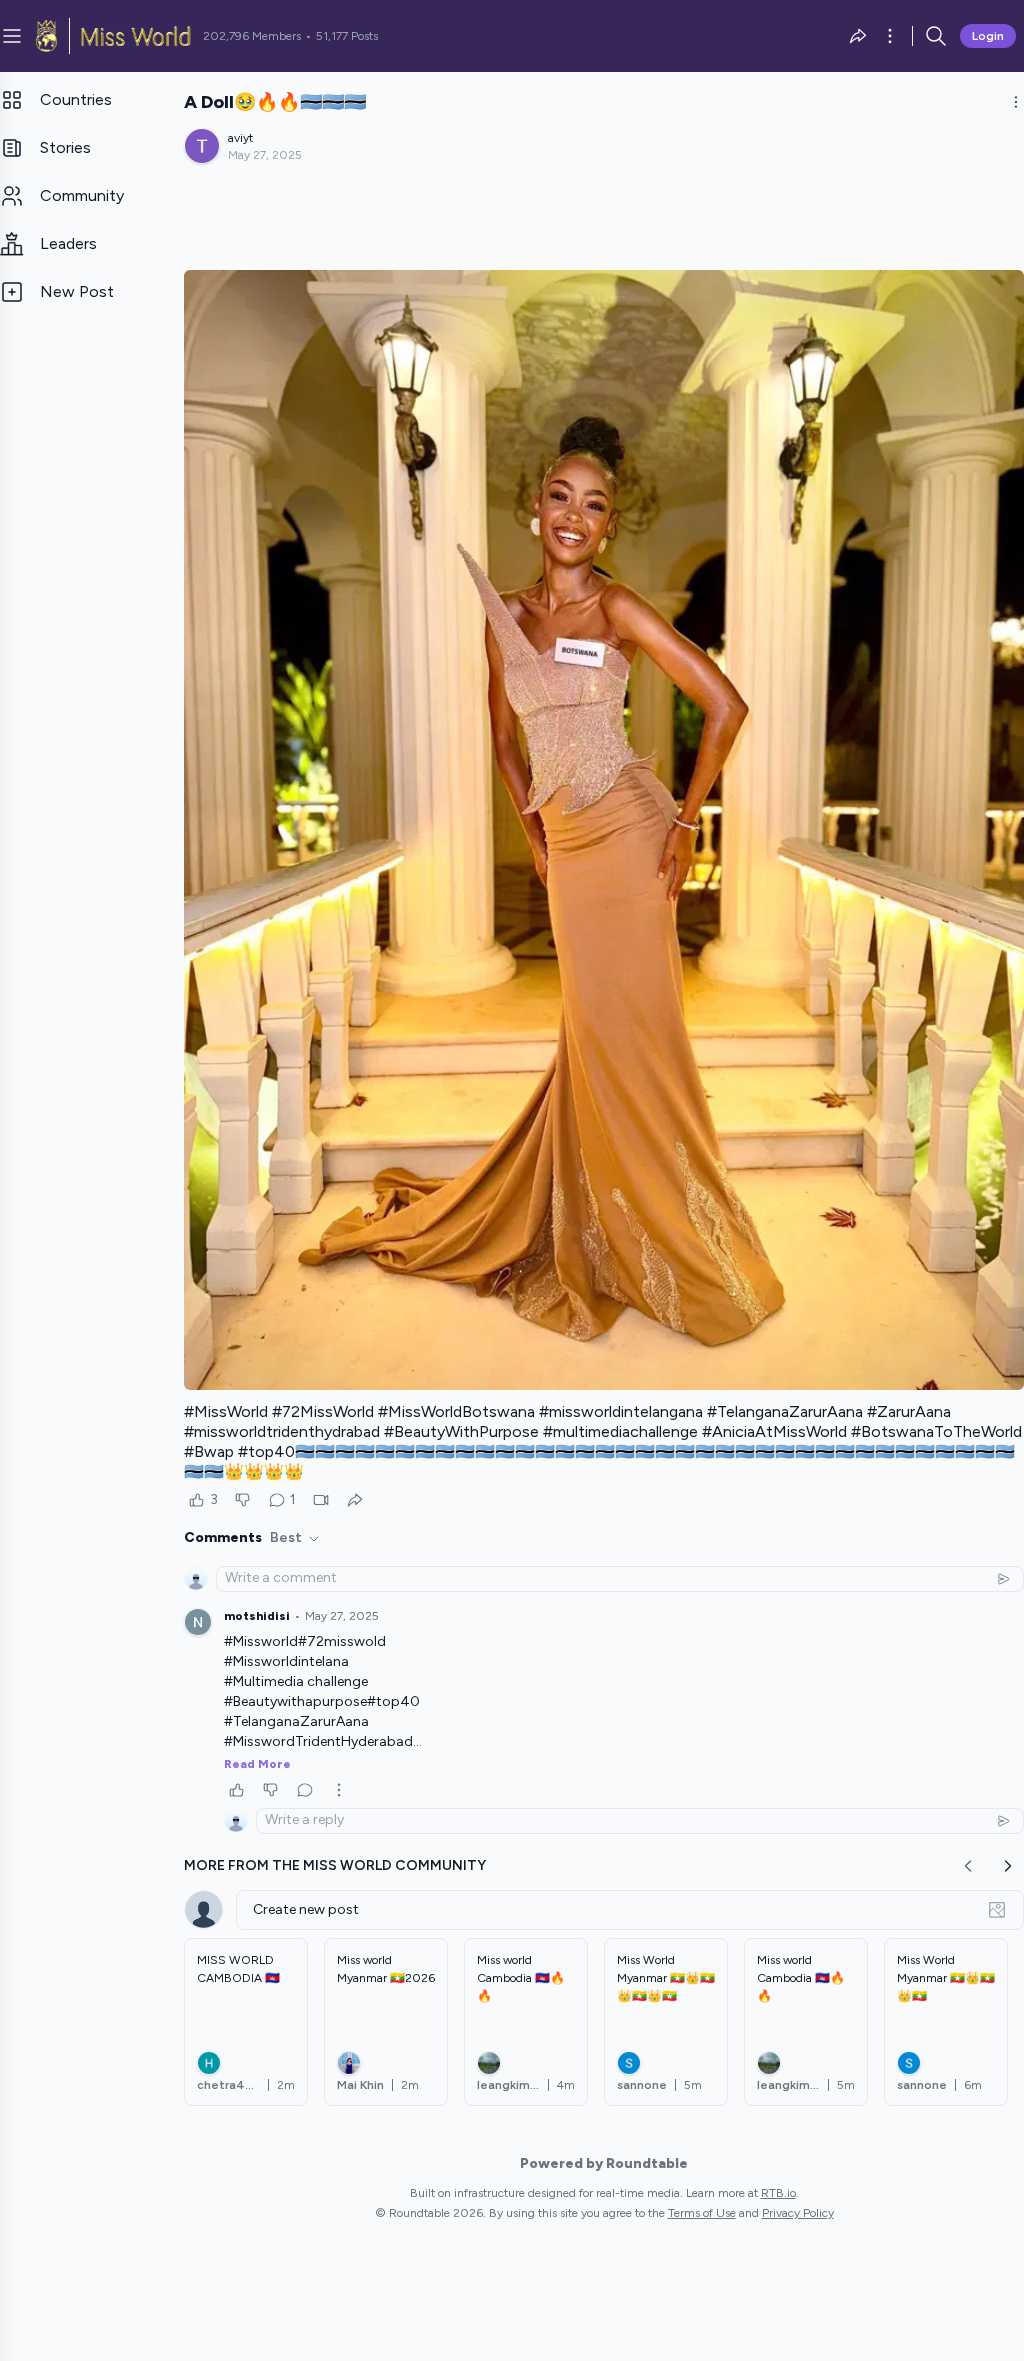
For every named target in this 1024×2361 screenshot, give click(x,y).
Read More (257, 1764)
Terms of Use (702, 2213)
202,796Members (252, 36)
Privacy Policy (798, 2213)
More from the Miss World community (335, 1865)
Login (988, 36)
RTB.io (778, 2193)
